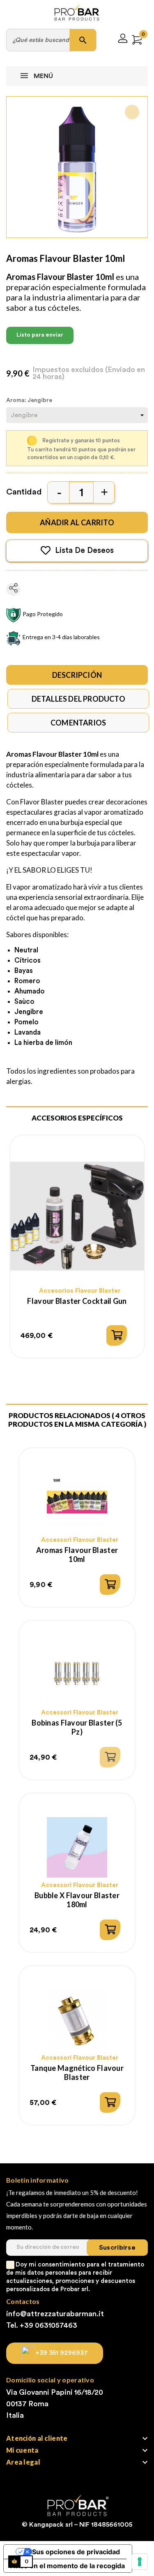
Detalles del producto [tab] (78, 699)
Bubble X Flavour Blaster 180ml (77, 1900)
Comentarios (78, 723)
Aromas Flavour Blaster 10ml (77, 1555)
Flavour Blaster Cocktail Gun (77, 1301)
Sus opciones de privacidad (76, 2552)
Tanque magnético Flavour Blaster (77, 2072)
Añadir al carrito (77, 522)
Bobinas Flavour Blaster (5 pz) (77, 1727)
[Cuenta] (123, 40)
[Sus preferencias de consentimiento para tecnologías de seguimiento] (140, 2562)
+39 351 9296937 (62, 2353)
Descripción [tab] (77, 675)
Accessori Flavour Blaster (80, 1540)
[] (117, 1335)
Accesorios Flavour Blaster (80, 1291)
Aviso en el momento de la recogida (68, 2566)
